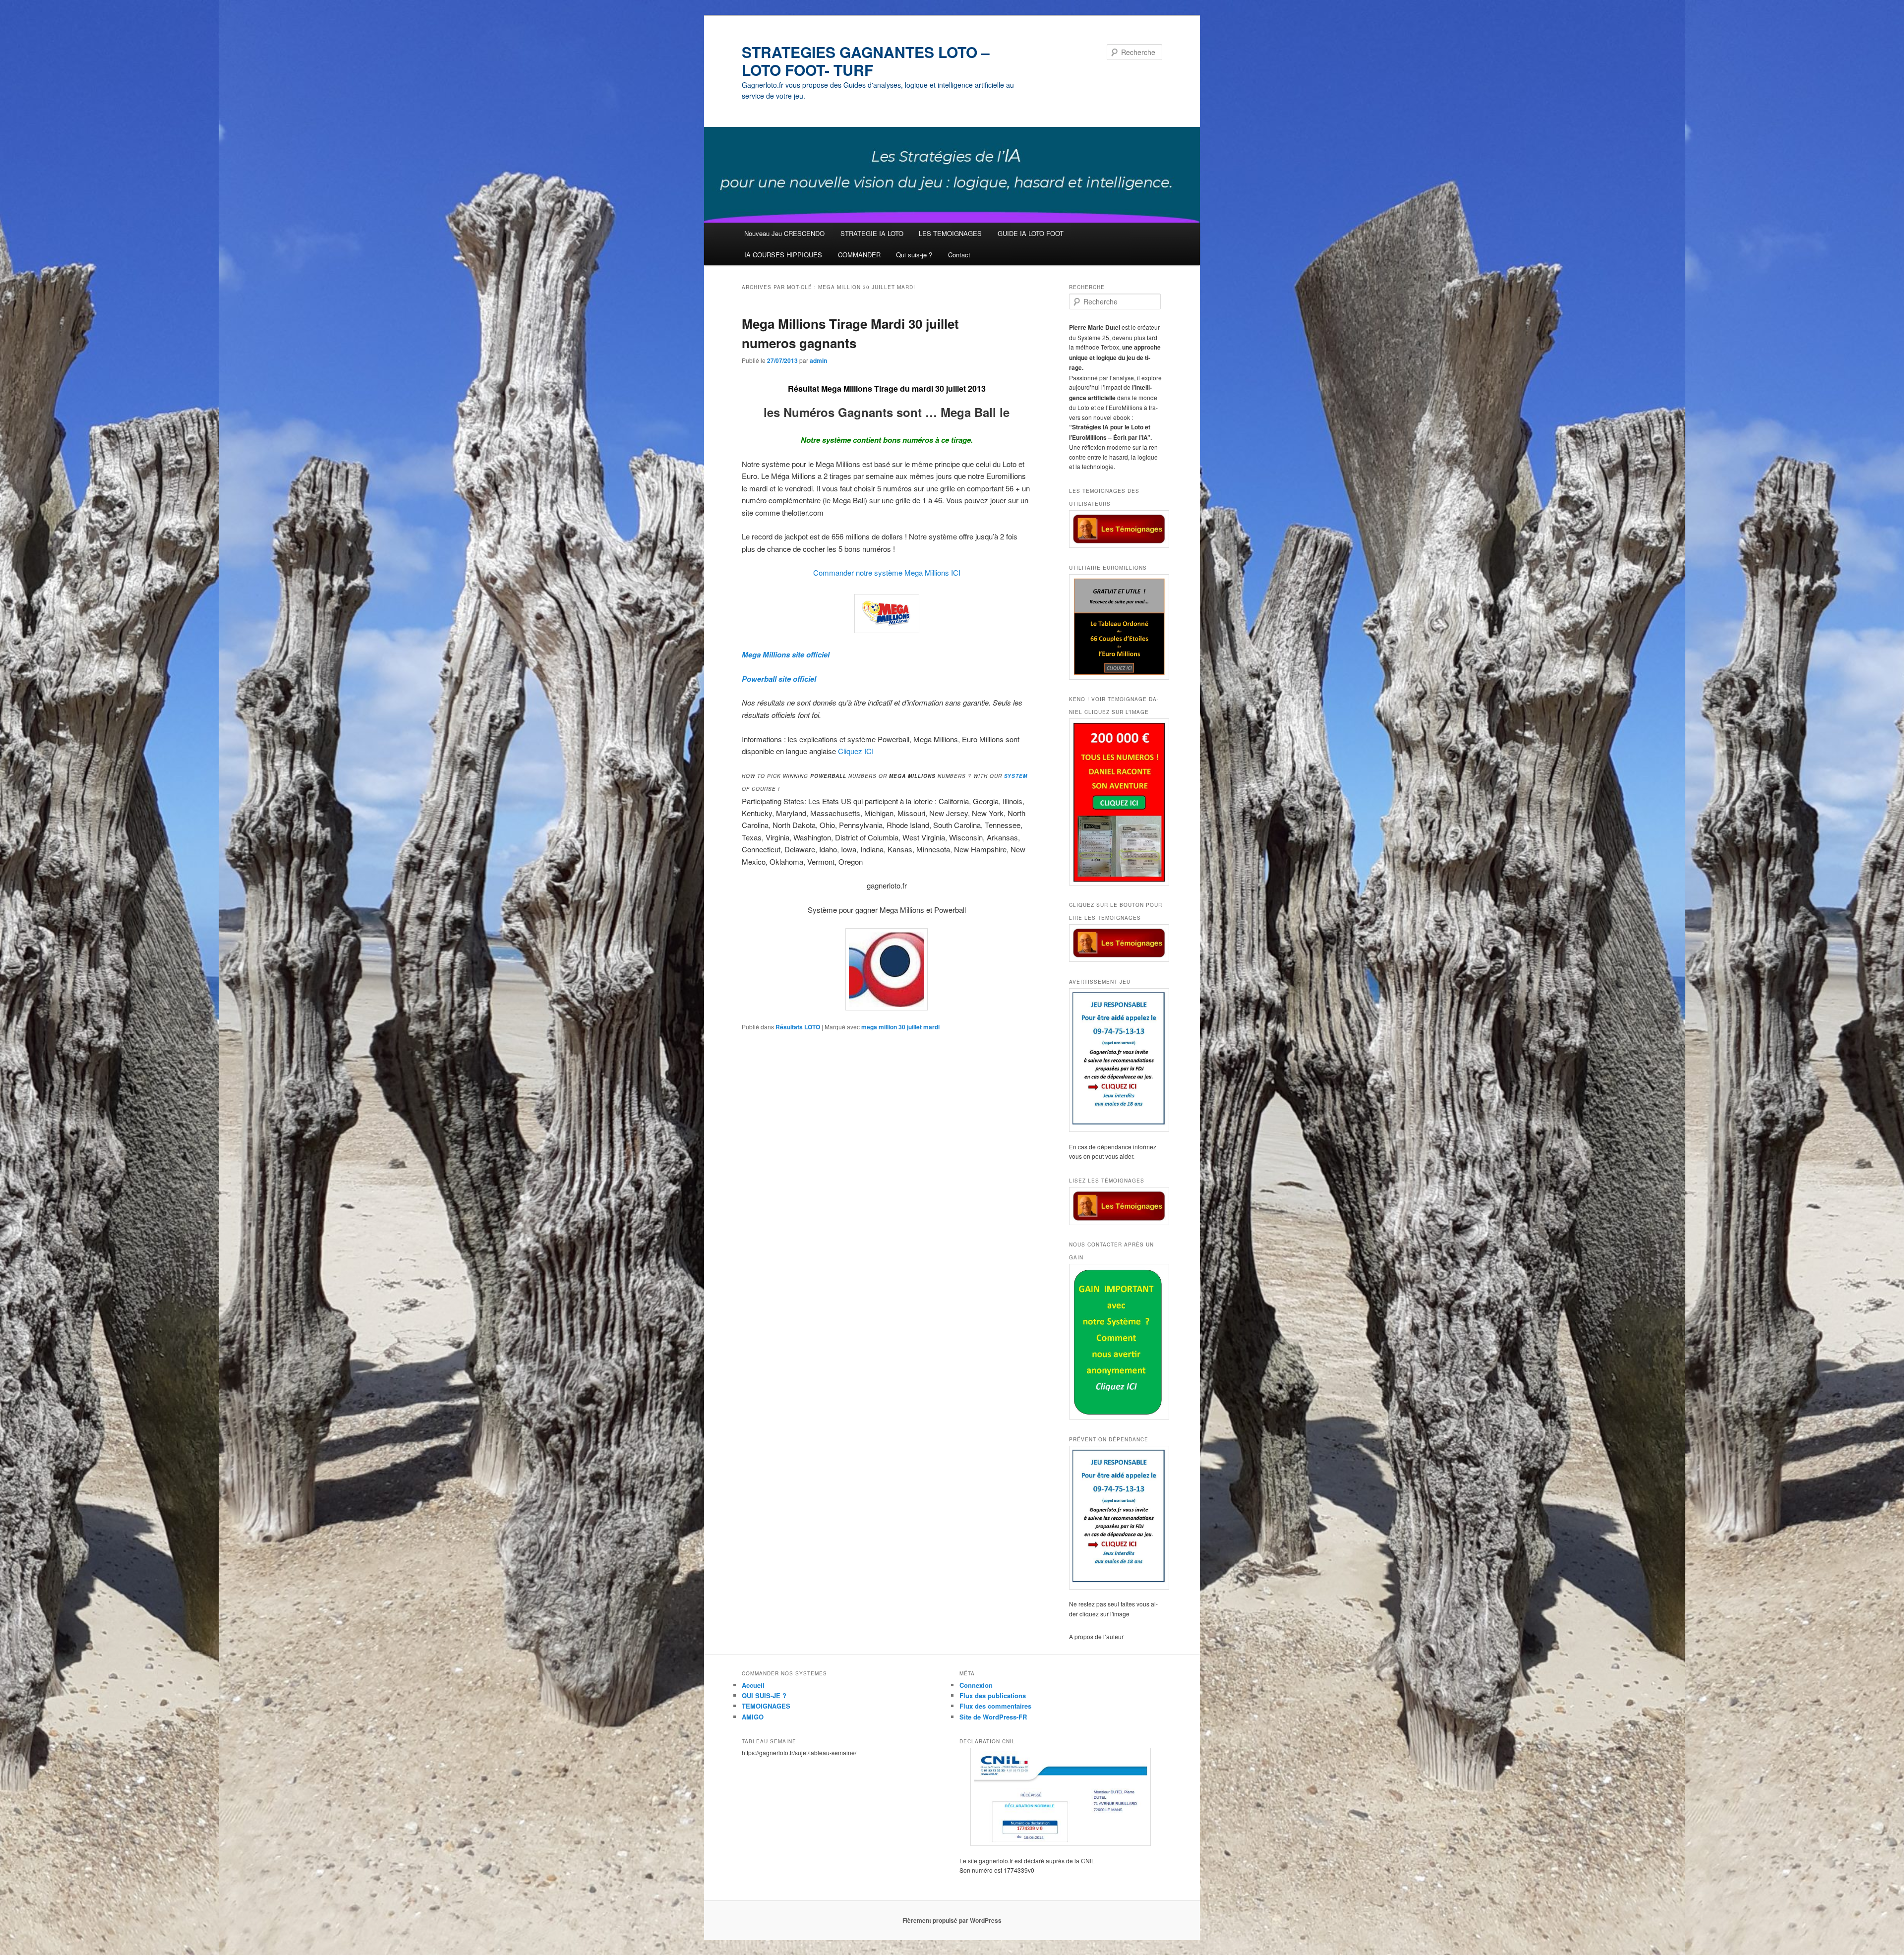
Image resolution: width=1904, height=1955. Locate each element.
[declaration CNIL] (1061, 1797)
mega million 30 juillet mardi (900, 1027)
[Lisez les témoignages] (1116, 1206)
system (1016, 776)
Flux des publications (993, 1695)
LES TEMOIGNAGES (950, 233)
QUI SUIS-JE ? (764, 1695)
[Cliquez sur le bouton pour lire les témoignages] (1116, 943)
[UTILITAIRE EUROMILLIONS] (1116, 627)
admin (818, 360)
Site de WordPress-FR (993, 1717)
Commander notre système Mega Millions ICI (887, 572)
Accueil (753, 1685)
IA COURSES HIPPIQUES (783, 255)
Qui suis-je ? (914, 255)
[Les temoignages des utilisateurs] (1116, 529)
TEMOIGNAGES (766, 1706)
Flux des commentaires (995, 1706)
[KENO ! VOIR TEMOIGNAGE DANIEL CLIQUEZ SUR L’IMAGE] (1116, 802)
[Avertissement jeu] (1116, 1060)
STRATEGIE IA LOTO (872, 233)
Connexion (976, 1685)
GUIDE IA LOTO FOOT (1031, 233)
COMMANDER (859, 255)
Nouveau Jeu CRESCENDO (784, 233)
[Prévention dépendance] (1116, 1518)
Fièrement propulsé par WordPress (952, 1920)
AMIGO (753, 1717)
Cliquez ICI (856, 751)
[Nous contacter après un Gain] (1116, 1342)
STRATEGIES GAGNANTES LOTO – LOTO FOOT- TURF (866, 61)
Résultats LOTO (798, 1027)
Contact (959, 255)
